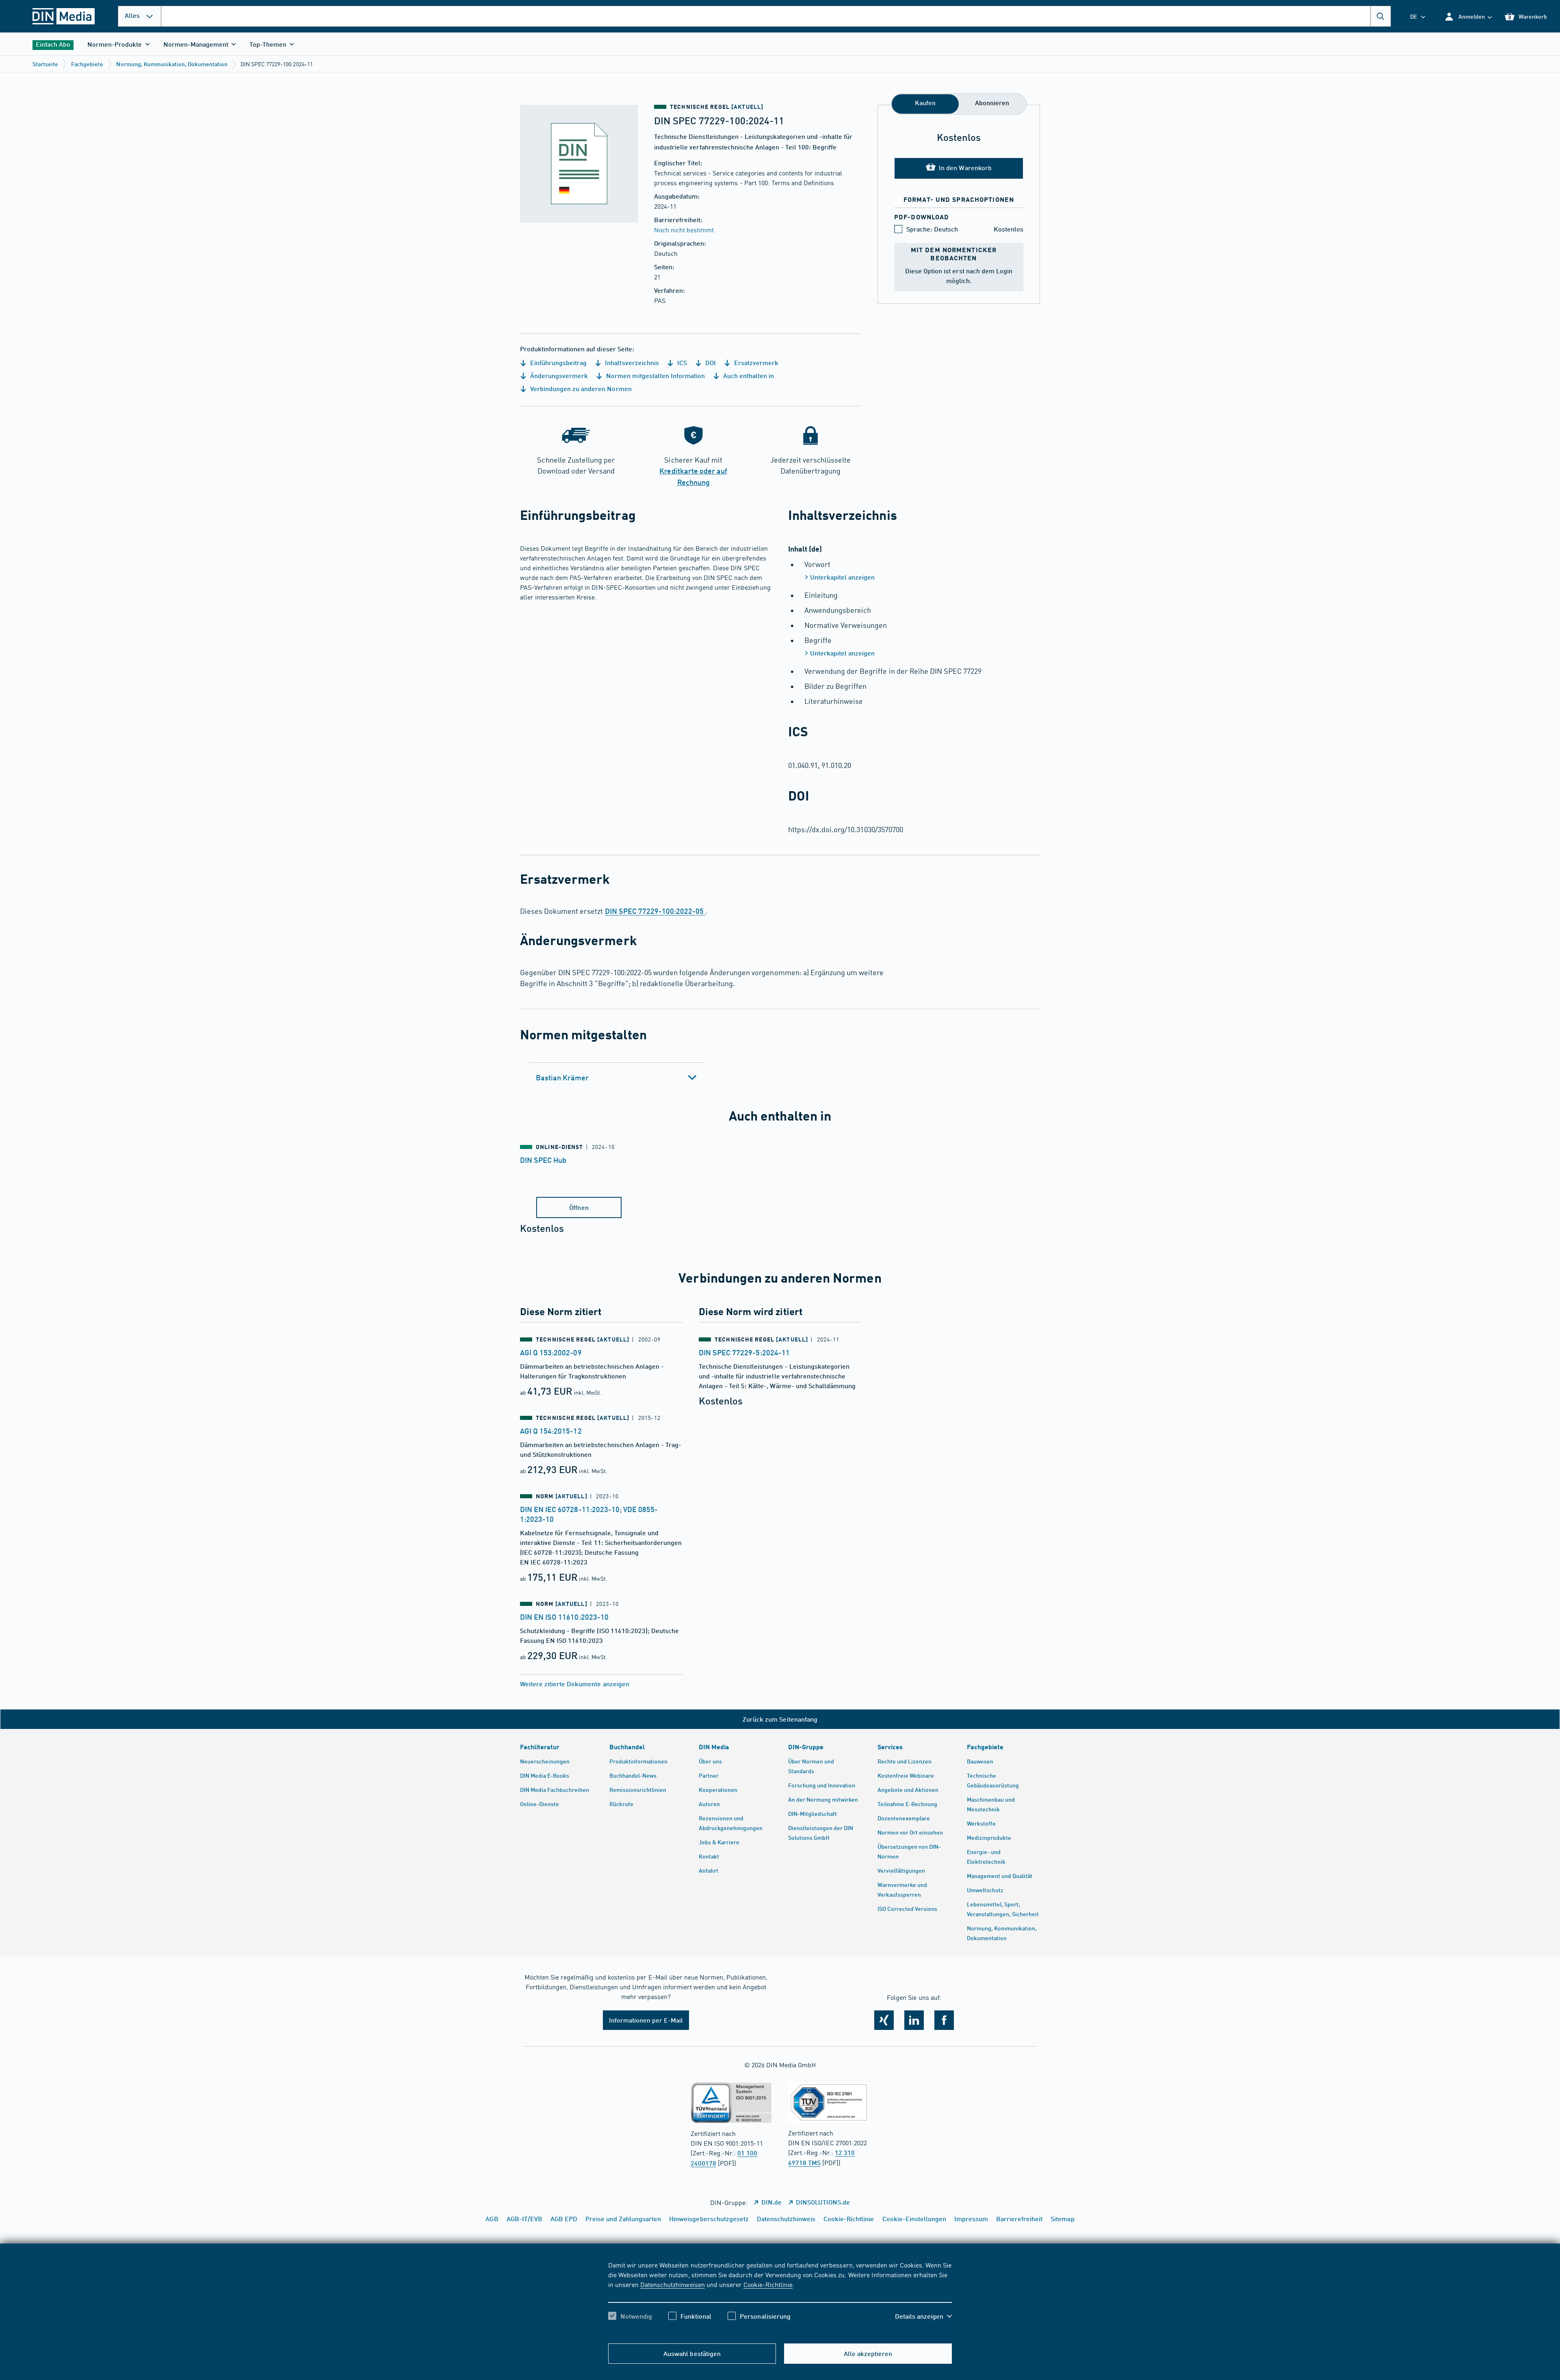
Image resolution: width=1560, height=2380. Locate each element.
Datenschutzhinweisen (672, 2284)
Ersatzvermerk (755, 362)
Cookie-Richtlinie (768, 2284)
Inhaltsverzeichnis (631, 362)
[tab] (616, 1077)
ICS (681, 362)
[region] (780, 2298)
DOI (710, 362)
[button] (1468, 16)
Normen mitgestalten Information (655, 375)
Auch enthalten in (748, 375)
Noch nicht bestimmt (684, 229)
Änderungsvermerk (558, 375)
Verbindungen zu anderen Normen (580, 388)
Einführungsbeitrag (558, 362)
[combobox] (776, 16)
